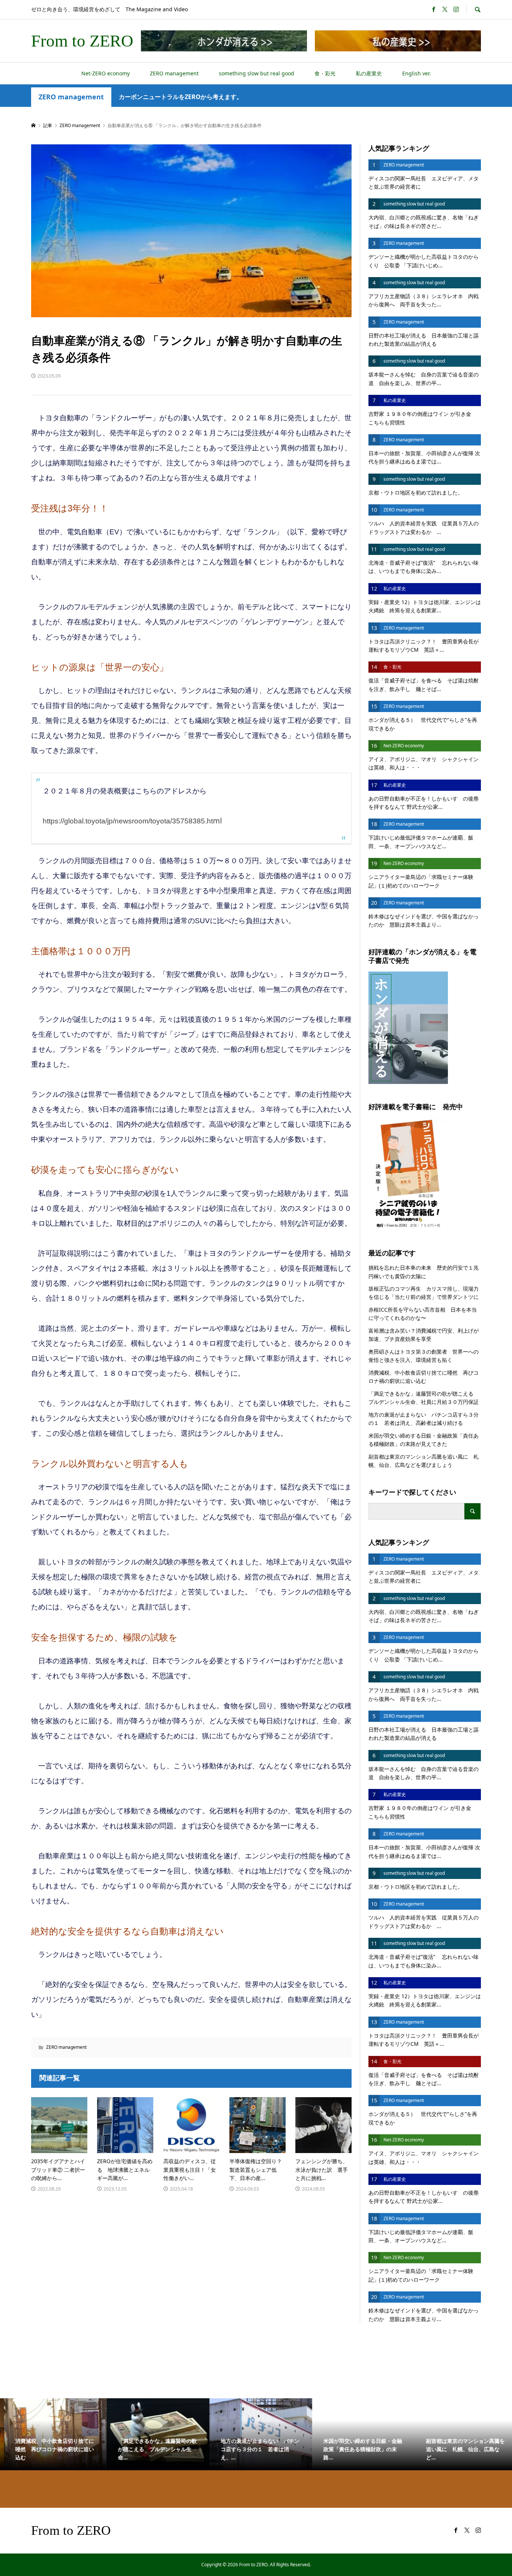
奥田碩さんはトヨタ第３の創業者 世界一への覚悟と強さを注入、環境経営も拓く (424, 1356)
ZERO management (174, 73)
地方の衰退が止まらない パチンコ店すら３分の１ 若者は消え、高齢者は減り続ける (424, 1419)
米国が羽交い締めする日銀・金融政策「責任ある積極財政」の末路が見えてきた (424, 1440)
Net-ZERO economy (106, 73)
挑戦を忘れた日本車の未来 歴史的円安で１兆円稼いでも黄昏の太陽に (424, 1272)
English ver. (417, 73)
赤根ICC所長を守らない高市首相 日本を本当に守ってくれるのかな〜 (423, 1314)
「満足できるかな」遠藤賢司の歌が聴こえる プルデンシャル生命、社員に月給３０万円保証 (425, 1398)
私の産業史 (369, 73)
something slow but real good (257, 73)
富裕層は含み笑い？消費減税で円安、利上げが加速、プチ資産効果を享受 (424, 1335)
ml (132, 821)
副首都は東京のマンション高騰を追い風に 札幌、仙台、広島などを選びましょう (424, 1461)
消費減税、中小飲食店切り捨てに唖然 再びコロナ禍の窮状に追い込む (424, 1377)
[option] (51, 2434)
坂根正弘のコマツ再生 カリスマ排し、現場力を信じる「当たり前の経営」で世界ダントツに (424, 1293)
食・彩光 (325, 73)
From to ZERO (82, 41)
